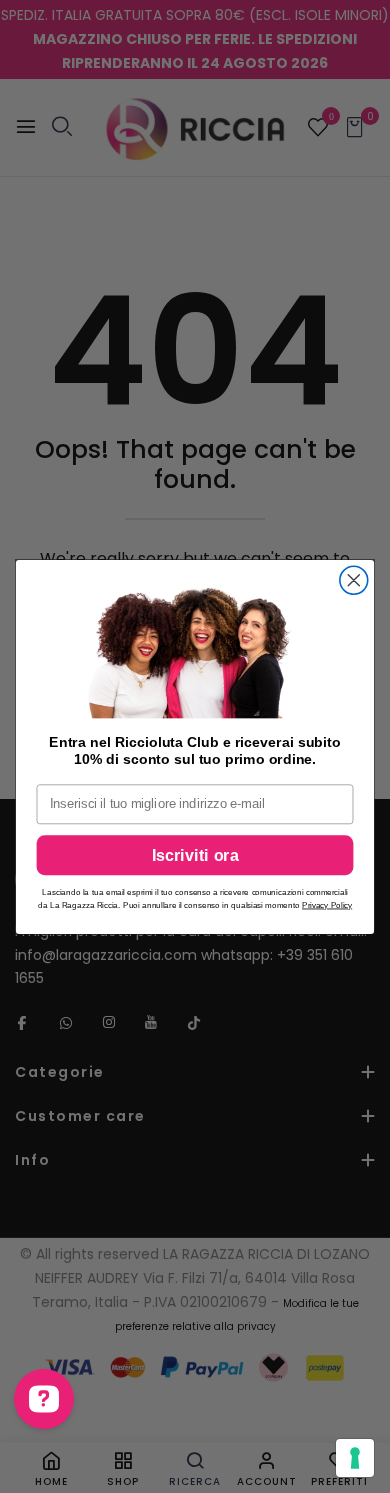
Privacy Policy (327, 904)
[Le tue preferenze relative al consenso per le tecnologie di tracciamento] (355, 1458)
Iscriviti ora (195, 855)
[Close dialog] (354, 580)
